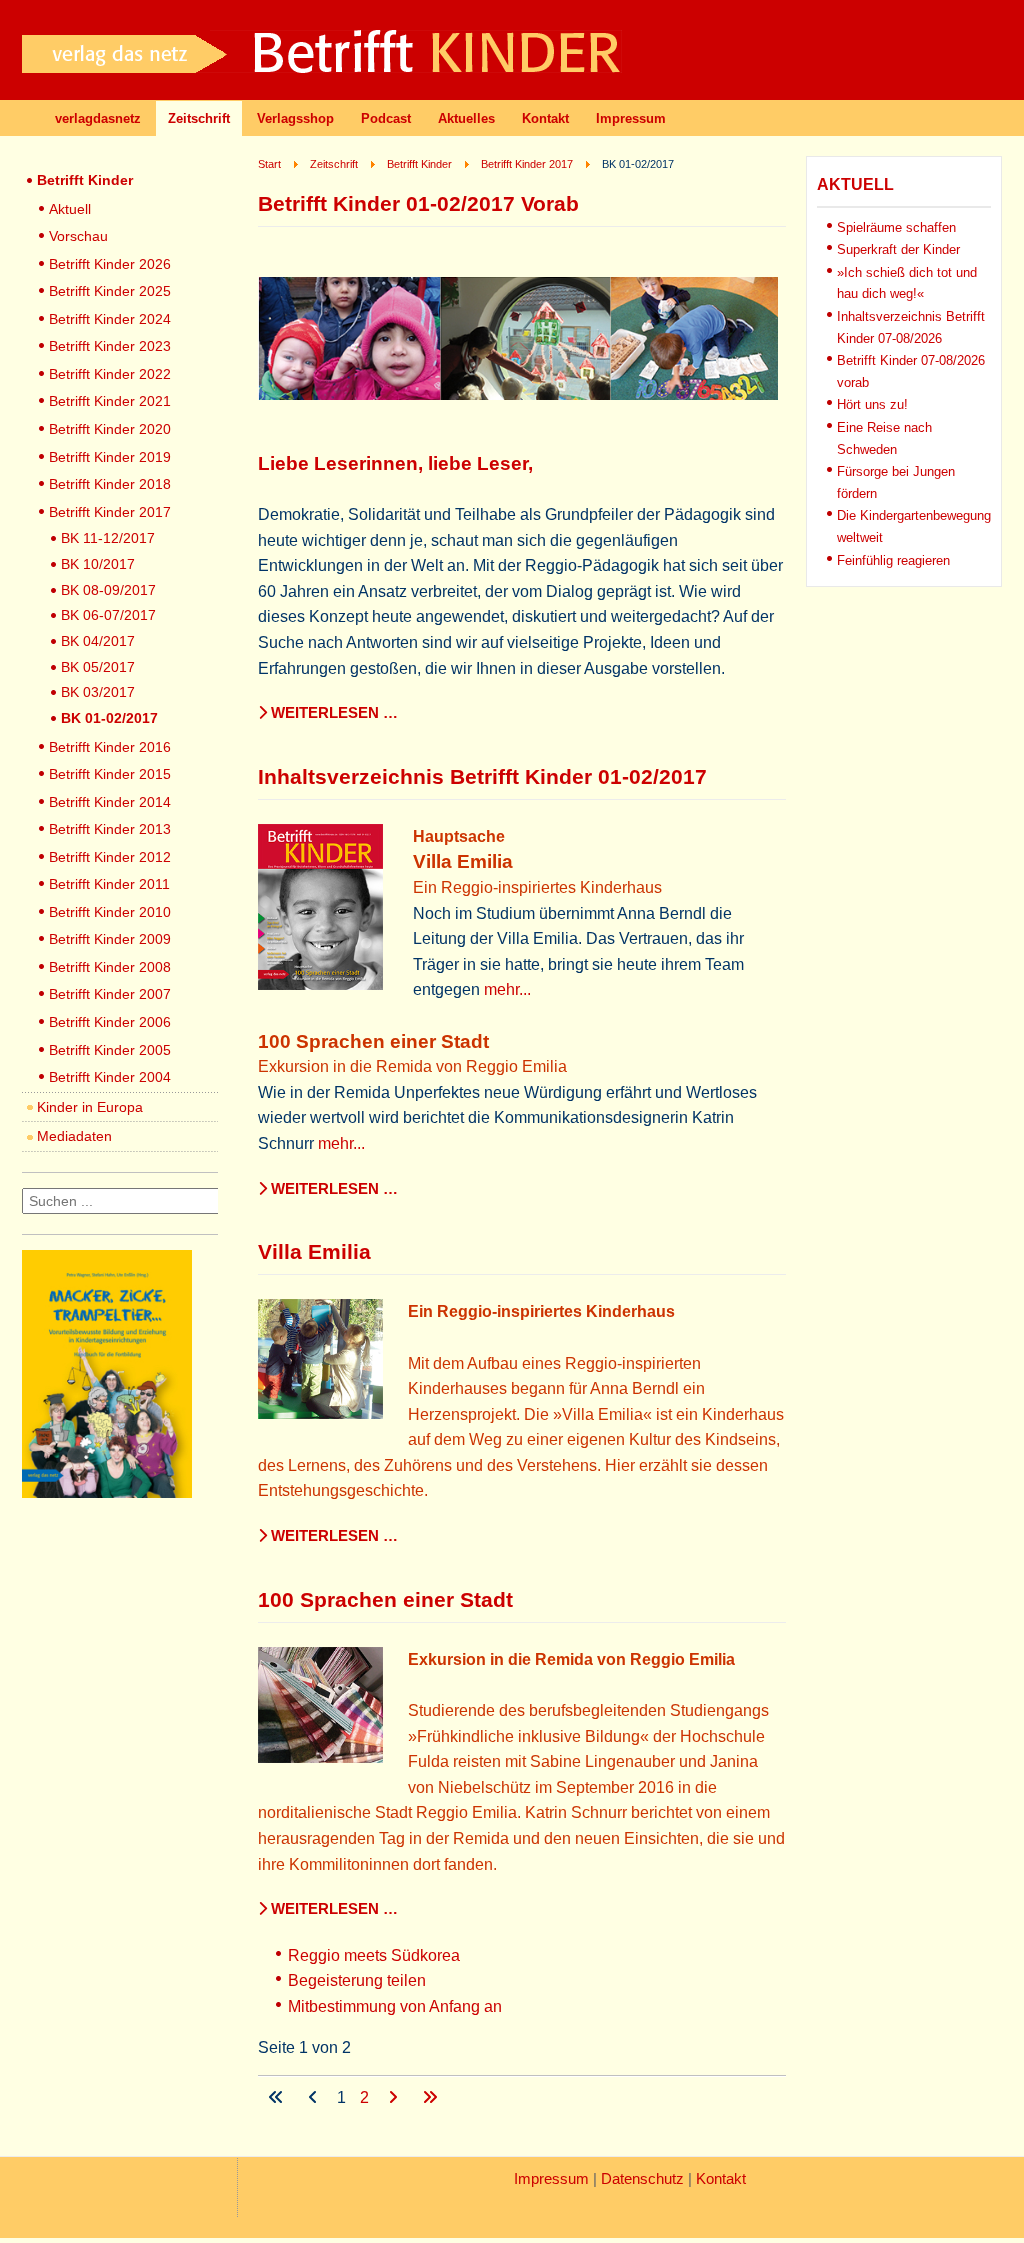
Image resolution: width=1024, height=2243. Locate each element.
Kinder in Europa (90, 1107)
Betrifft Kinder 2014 (110, 802)
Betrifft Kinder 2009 (110, 939)
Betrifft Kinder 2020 (110, 429)
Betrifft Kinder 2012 (110, 857)
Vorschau (78, 236)
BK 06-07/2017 (108, 615)
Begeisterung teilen (357, 1980)
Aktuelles (466, 118)
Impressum (631, 118)
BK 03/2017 (98, 692)
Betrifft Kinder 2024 (110, 319)
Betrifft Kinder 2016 (110, 747)
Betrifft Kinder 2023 (110, 346)
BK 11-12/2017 (108, 538)
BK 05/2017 (98, 667)
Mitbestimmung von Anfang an (395, 2006)
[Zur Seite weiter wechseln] (395, 2097)
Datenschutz (642, 2179)
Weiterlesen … (332, 713)
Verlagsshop (295, 118)
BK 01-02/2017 (109, 718)
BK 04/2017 (98, 641)
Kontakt (545, 118)
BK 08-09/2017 (108, 590)
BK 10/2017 (98, 564)
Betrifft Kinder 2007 (110, 994)
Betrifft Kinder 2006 (110, 1022)
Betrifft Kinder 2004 (110, 1077)
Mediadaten (74, 1136)
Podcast (386, 118)
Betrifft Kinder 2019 (110, 457)
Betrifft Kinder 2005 (110, 1050)
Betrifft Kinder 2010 (110, 912)
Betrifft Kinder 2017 (110, 512)
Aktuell (70, 209)
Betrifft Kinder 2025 (110, 291)
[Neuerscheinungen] (107, 1492)
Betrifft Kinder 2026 (110, 264)
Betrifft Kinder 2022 (110, 374)
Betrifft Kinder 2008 (110, 967)
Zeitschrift (199, 118)
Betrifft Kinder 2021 (110, 401)
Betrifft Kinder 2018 (110, 484)
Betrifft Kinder (85, 180)
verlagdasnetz (98, 118)
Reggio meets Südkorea (374, 1955)
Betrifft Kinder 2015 (110, 774)
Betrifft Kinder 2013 (110, 829)
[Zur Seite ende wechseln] (430, 2097)
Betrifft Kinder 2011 (109, 884)
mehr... (507, 989)
